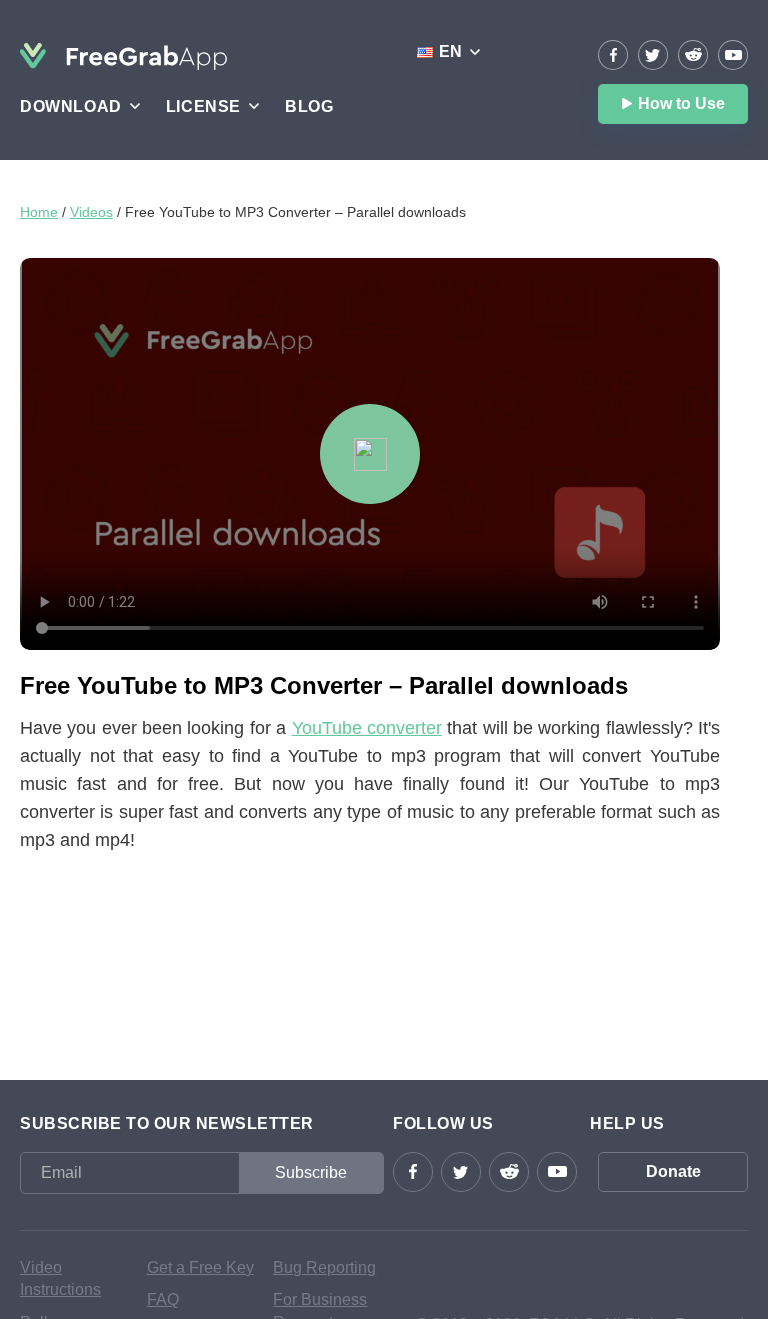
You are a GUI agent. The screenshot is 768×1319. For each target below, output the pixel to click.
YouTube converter (367, 728)
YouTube (733, 55)
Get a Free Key (200, 1267)
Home (39, 212)
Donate (673, 1171)
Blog (309, 106)
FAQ (163, 1299)
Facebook (613, 55)
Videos (91, 212)
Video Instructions (60, 1278)
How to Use (681, 103)
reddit (693, 55)
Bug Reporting (324, 1267)
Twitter (653, 55)
